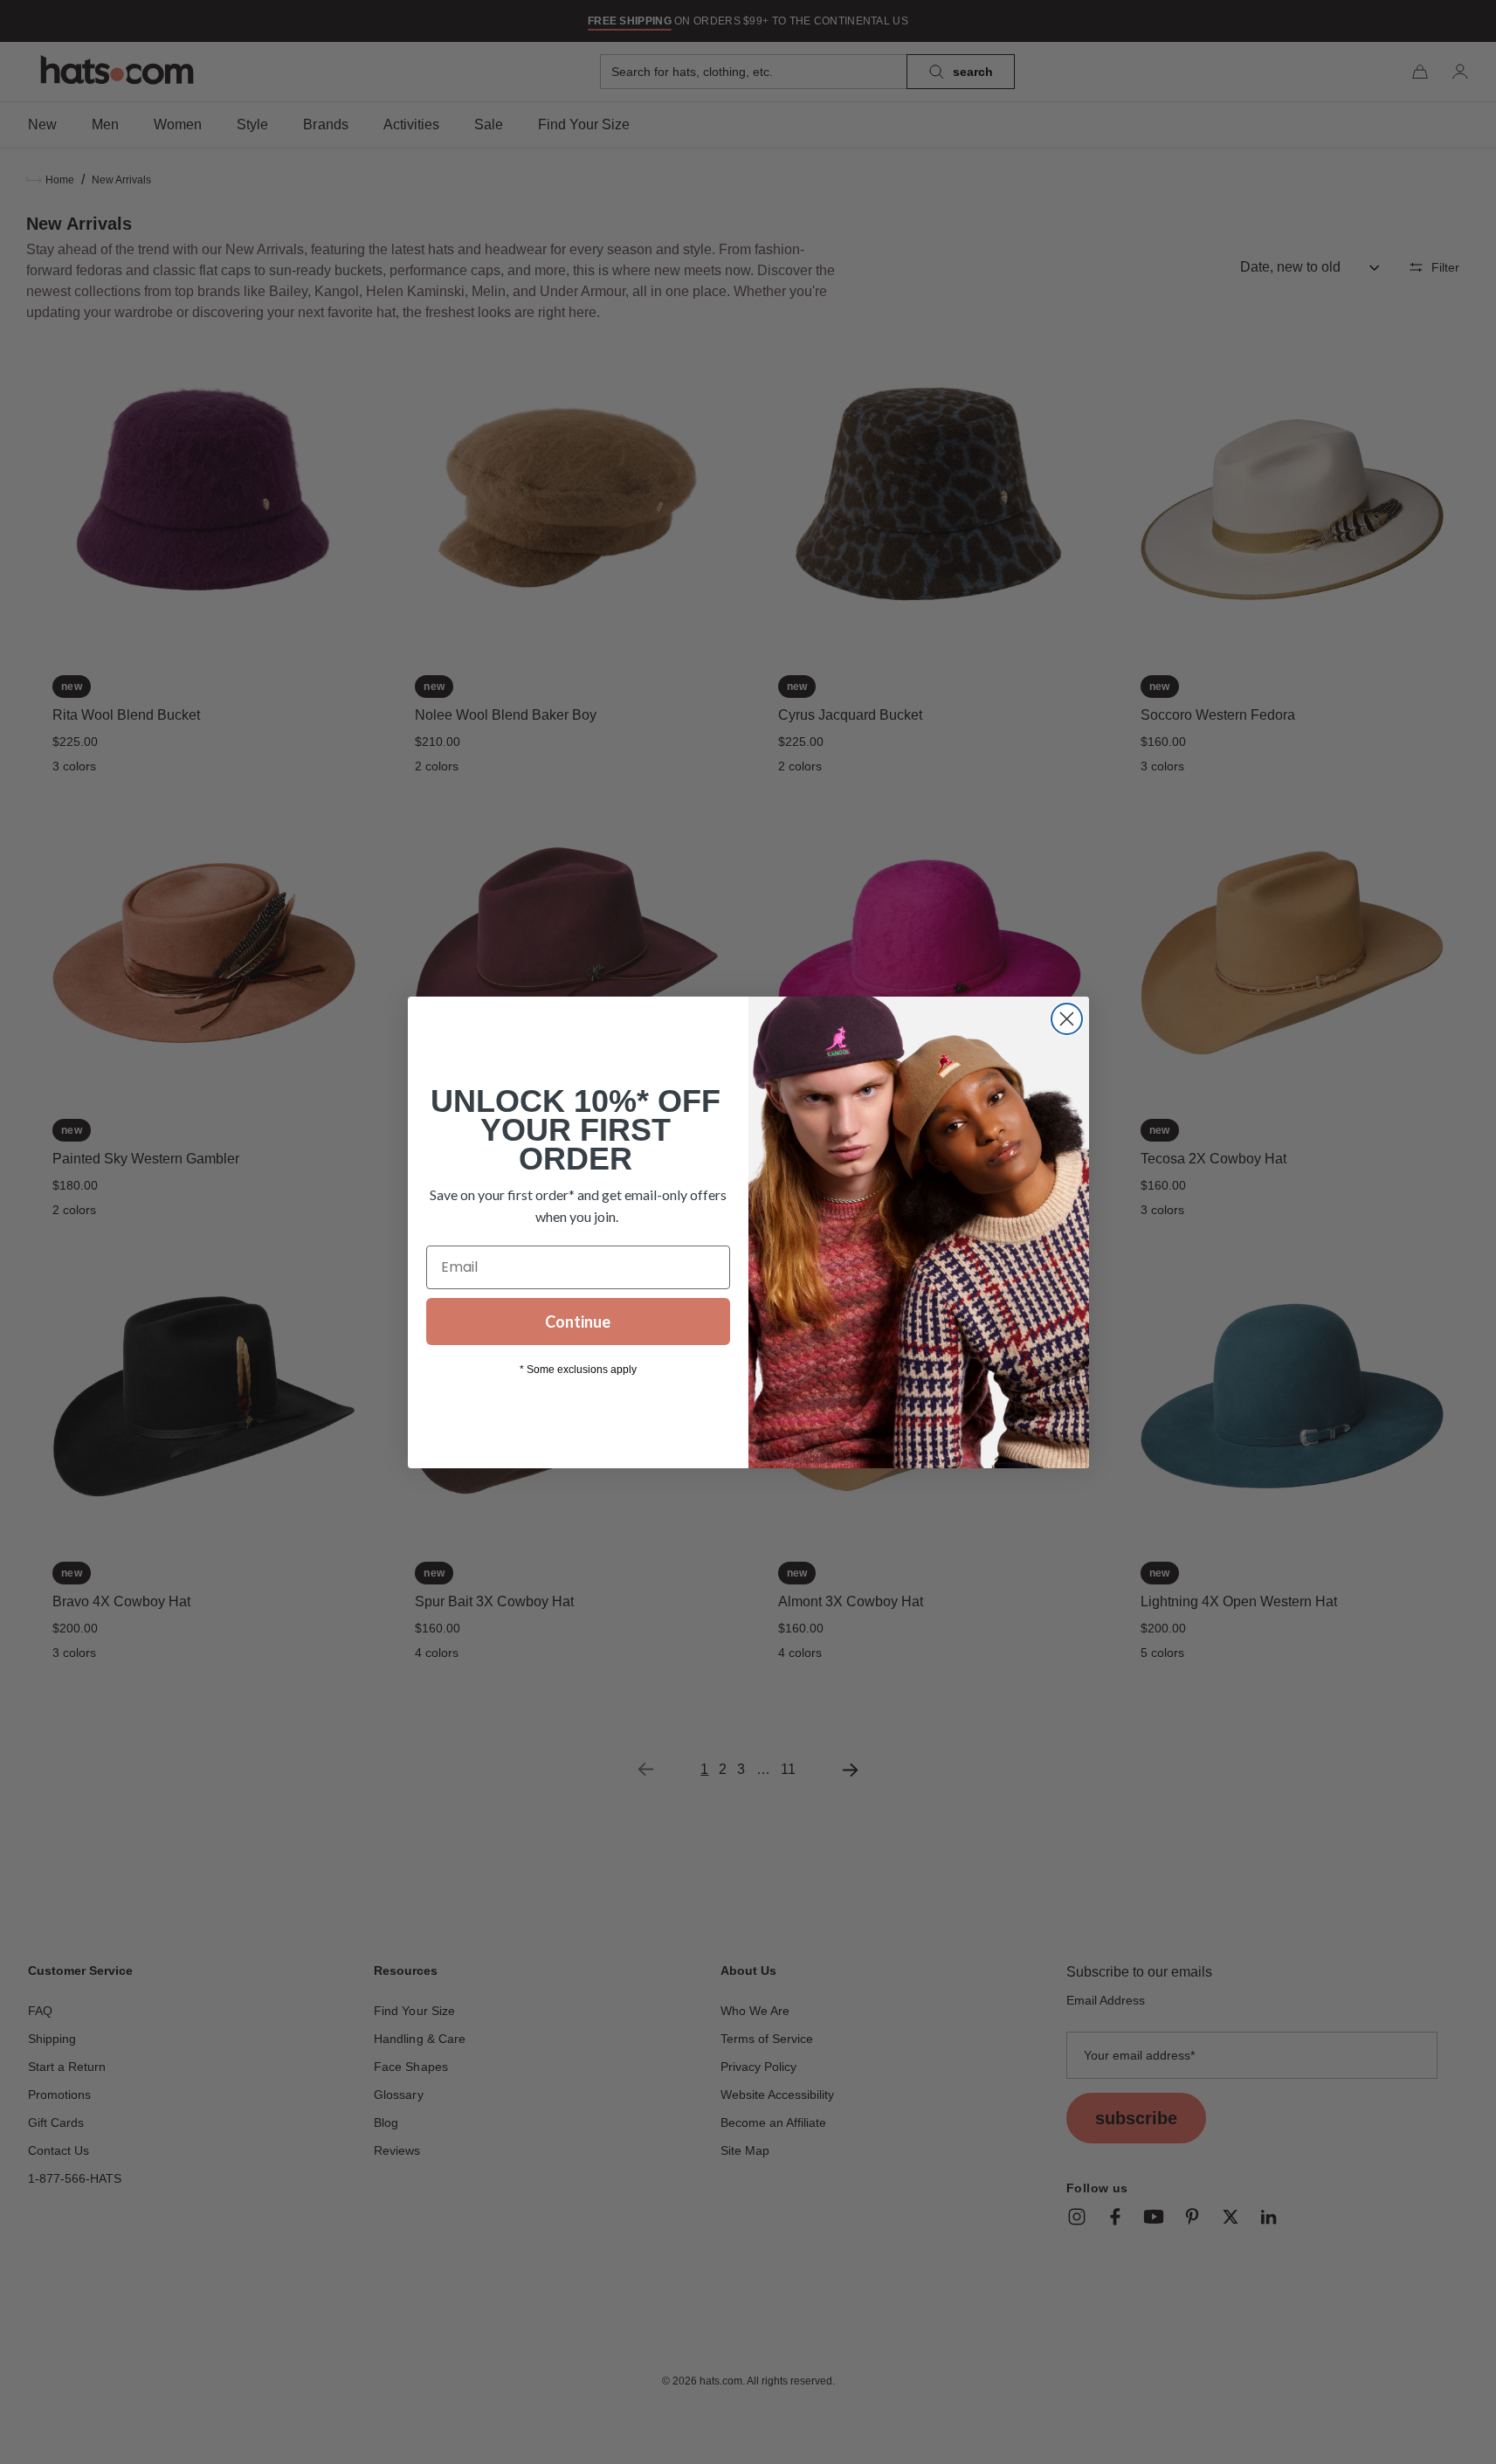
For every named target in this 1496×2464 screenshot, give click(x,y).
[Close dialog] (1067, 1019)
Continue (578, 1322)
